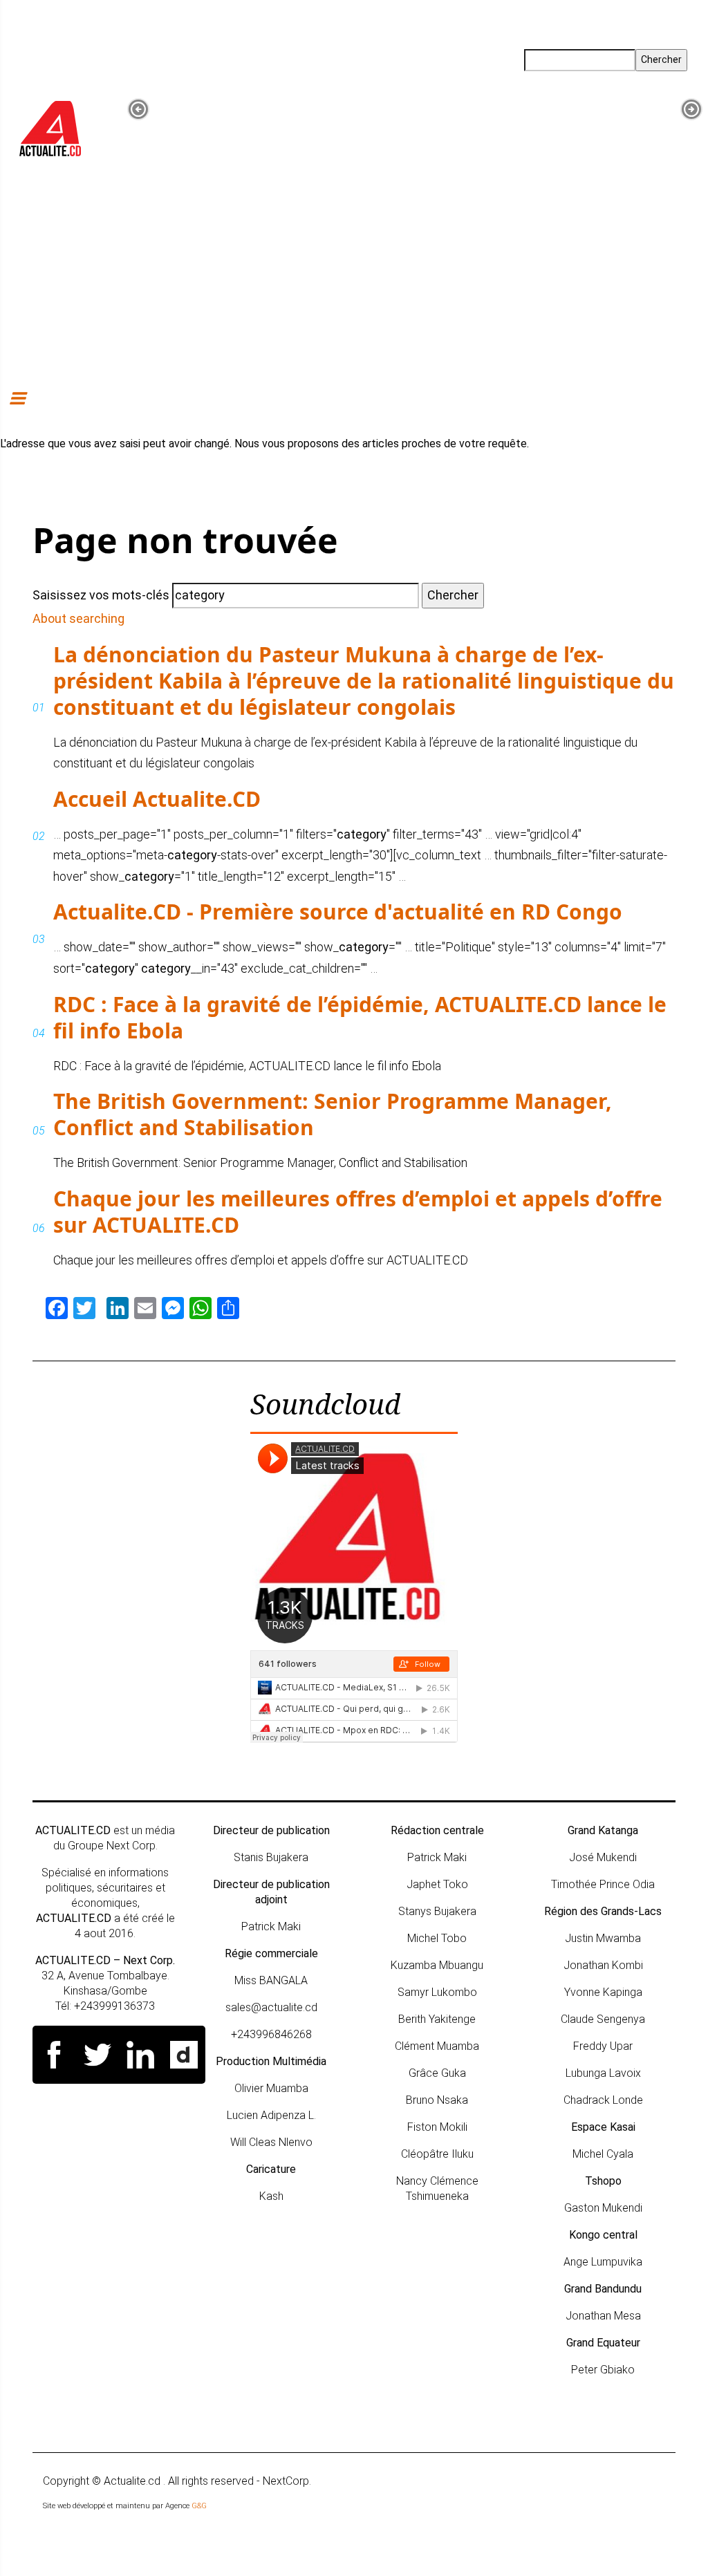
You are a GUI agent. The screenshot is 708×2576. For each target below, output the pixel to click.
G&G (199, 2506)
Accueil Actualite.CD (157, 799)
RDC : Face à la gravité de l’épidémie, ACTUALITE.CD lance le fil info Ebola (360, 1017)
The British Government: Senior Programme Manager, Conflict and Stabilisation (333, 1114)
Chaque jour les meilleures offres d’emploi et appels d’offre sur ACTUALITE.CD (358, 1212)
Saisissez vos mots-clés (101, 595)
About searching (78, 618)
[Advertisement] (354, 279)
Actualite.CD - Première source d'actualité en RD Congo (338, 912)
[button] (138, 109)
